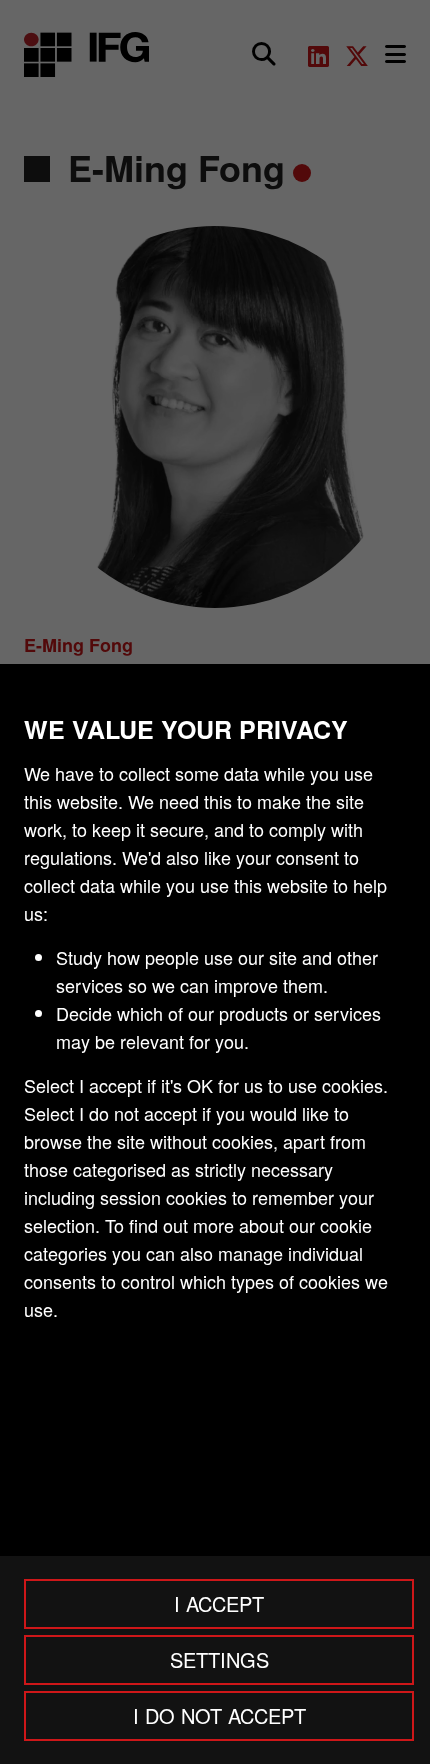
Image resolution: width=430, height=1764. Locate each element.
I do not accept (219, 1715)
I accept (219, 1603)
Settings (219, 1659)
